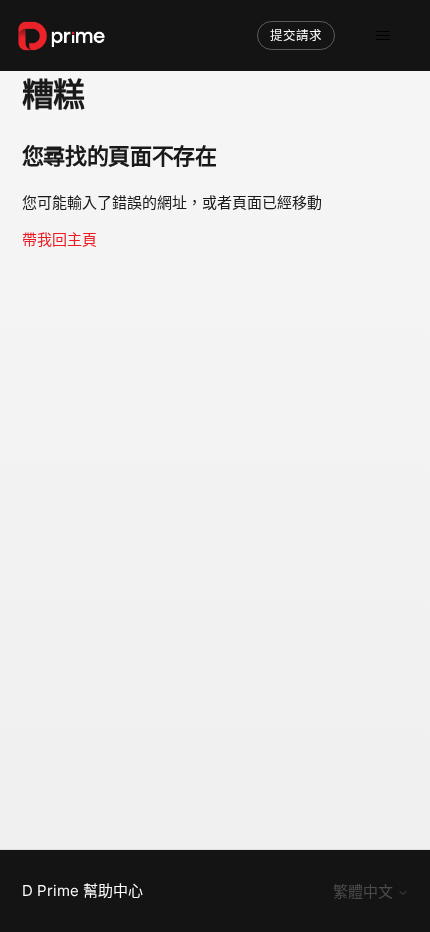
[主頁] (61, 36)
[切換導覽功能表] (382, 36)
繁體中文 (365, 891)
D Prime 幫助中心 (82, 890)
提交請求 (296, 35)
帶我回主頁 (59, 239)
